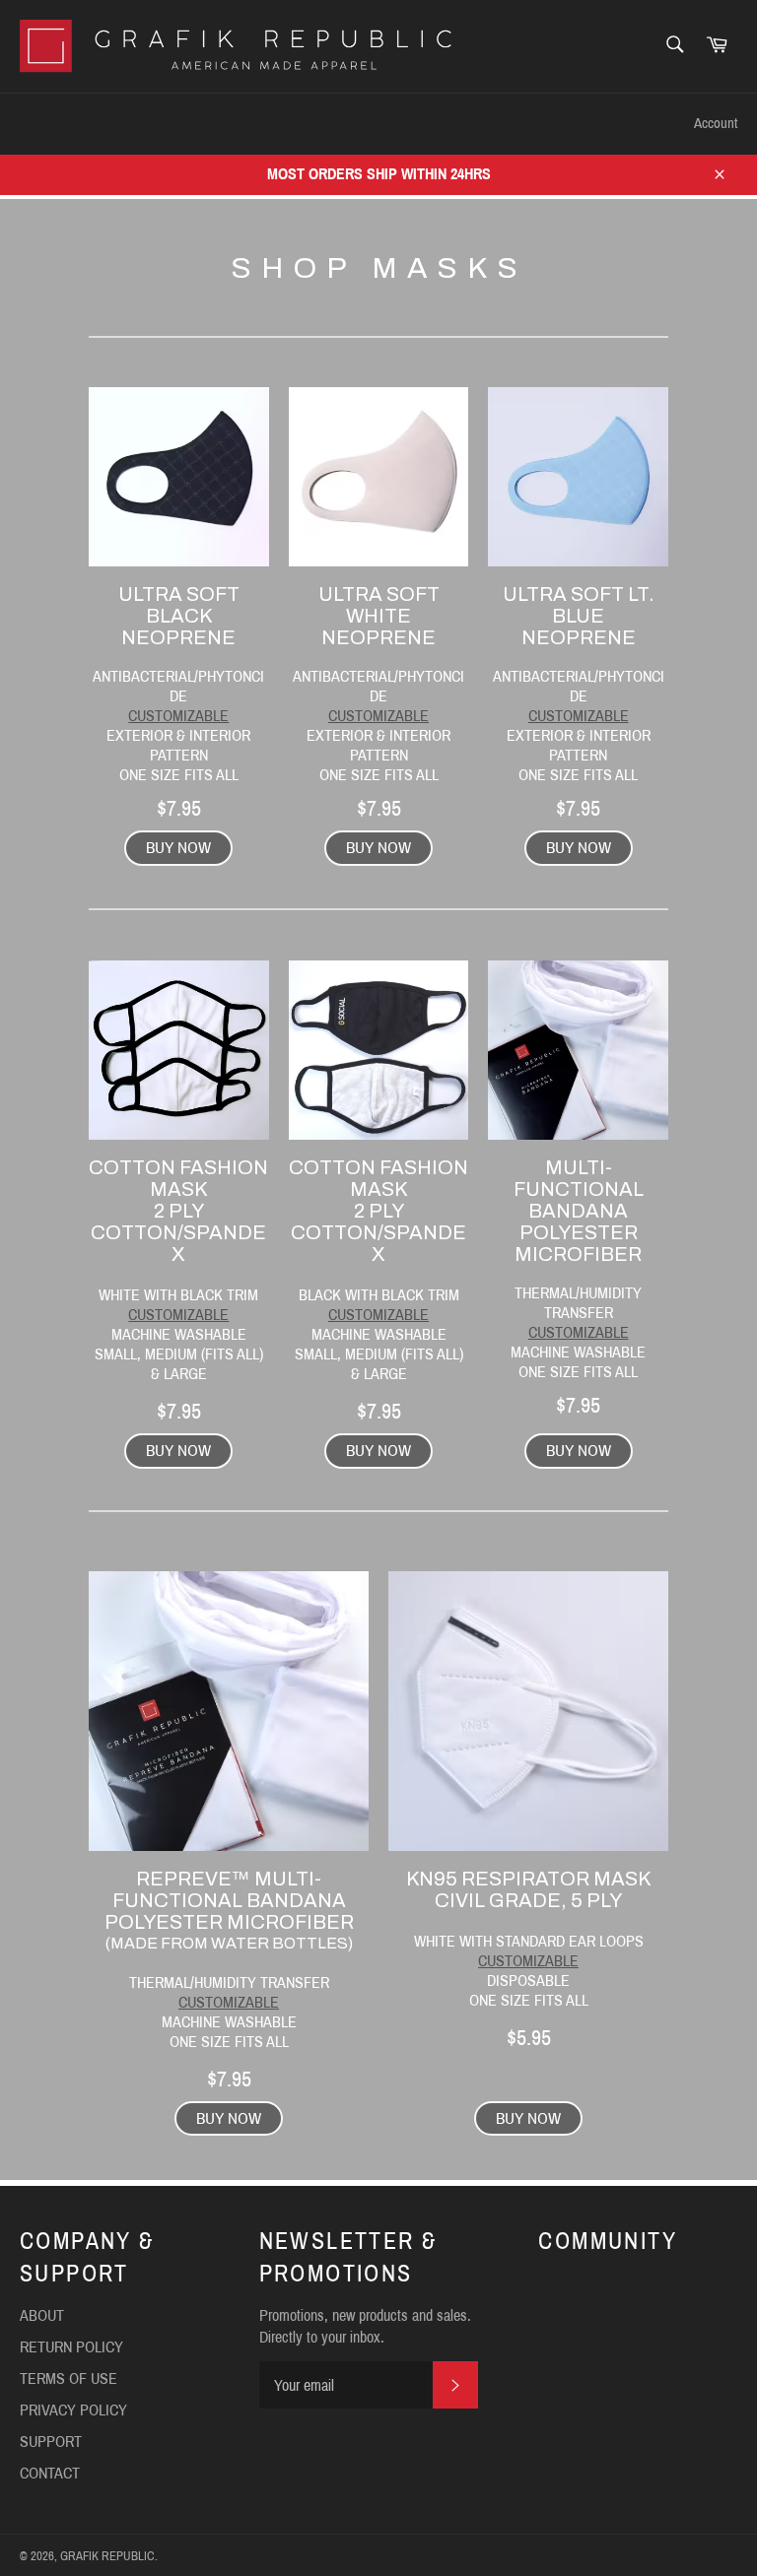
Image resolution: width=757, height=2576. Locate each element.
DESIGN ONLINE (156, 124)
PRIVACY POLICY (73, 2410)
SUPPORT (287, 124)
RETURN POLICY (71, 2347)
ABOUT (42, 2315)
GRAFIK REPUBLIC (107, 2556)
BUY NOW (178, 848)
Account (716, 123)
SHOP (39, 124)
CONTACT (396, 124)
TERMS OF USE (69, 2378)
